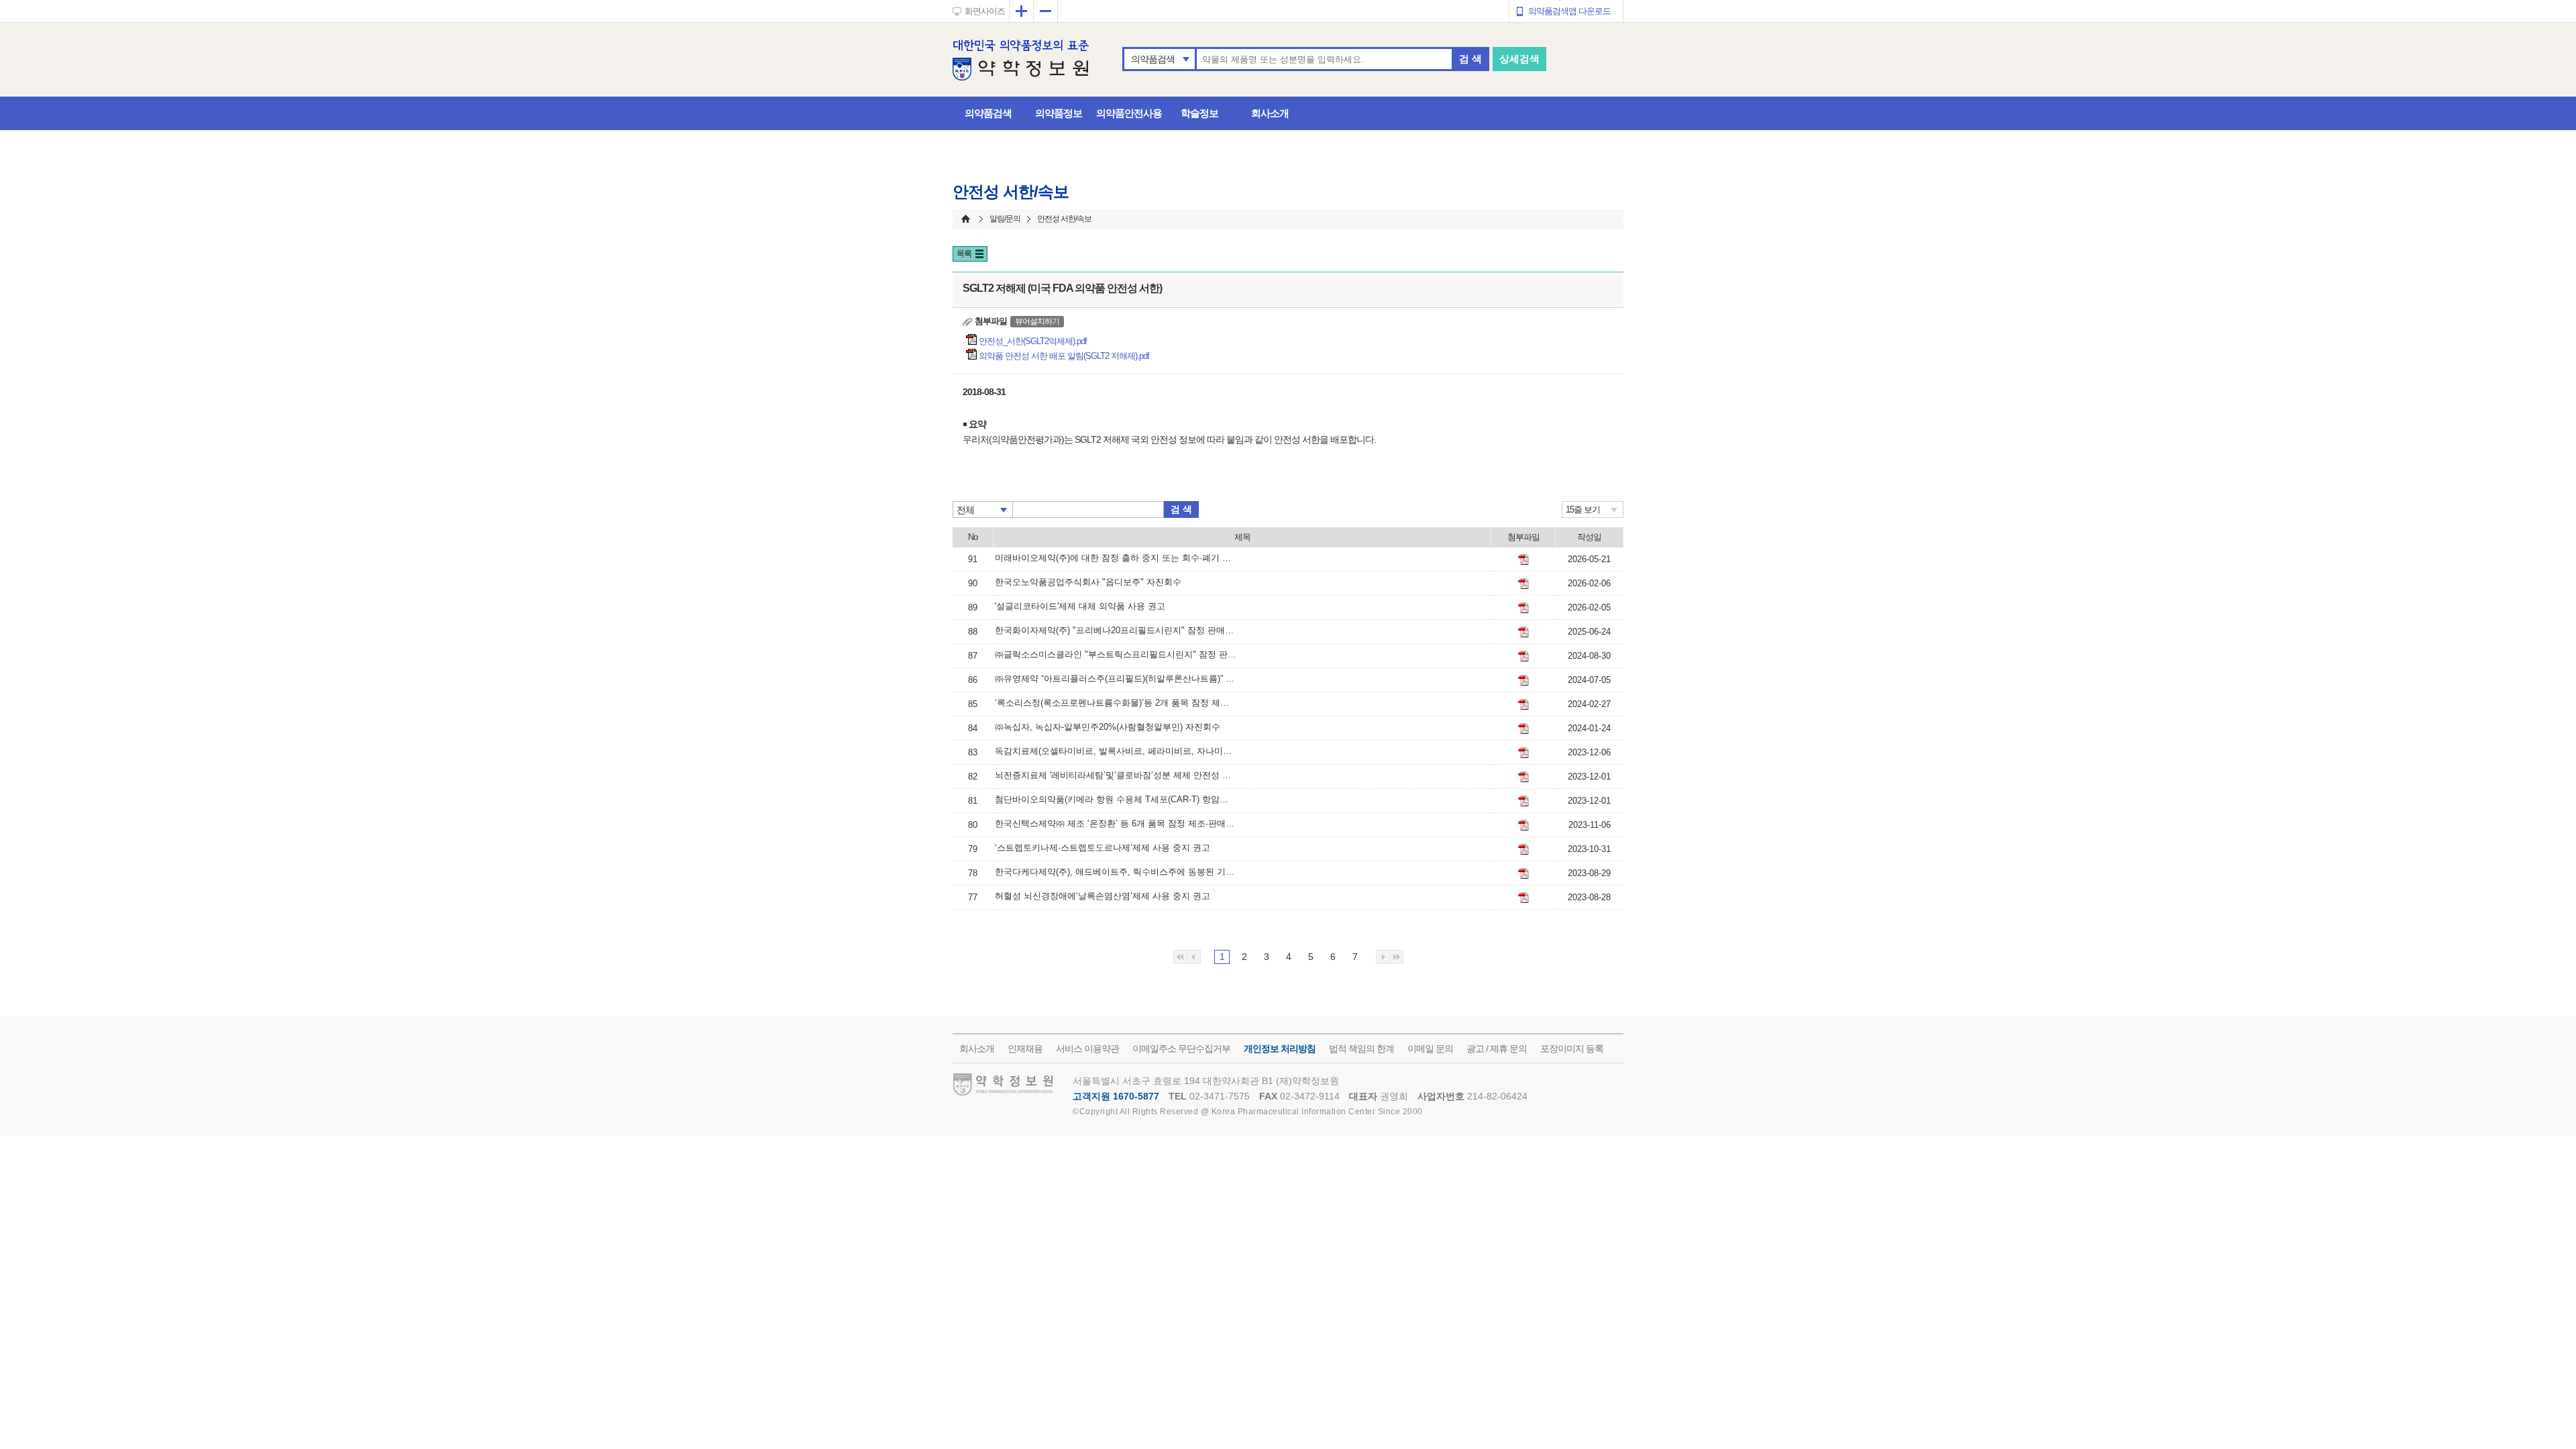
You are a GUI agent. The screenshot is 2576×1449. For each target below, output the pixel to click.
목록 (964, 254)
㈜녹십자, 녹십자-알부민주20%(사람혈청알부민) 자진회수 (1108, 727)
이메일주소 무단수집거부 (1181, 1049)
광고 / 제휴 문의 (1497, 1049)
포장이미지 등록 (1572, 1049)
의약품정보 (1059, 113)
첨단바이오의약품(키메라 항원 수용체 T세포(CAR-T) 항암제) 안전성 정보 (1116, 799)
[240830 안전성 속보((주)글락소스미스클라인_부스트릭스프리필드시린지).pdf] (1523, 656)
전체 (965, 510)
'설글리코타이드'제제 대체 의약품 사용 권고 (1080, 606)
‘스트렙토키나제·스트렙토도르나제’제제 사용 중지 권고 (1103, 848)
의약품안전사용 (1129, 113)
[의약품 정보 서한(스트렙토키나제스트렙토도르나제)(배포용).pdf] (1523, 849)
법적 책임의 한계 (1361, 1049)
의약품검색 (1153, 59)
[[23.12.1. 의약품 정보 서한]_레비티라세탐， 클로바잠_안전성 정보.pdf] (1523, 777)
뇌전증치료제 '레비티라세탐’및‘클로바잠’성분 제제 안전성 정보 (1116, 775)
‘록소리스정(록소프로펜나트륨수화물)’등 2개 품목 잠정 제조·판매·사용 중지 (1116, 703)
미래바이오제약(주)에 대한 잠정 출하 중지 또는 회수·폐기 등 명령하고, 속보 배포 (1116, 558)
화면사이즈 (985, 11)
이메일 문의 (1430, 1049)
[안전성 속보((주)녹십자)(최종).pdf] (1523, 729)
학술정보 (1199, 113)
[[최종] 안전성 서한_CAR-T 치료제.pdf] (1523, 801)
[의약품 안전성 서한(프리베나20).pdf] (1523, 632)
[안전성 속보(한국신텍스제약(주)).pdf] (1523, 825)
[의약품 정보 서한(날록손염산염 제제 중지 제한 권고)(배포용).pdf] (1523, 898)
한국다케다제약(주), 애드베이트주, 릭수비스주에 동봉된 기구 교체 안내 (1116, 872)
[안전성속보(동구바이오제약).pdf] (1523, 704)
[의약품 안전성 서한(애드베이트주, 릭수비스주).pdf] (1523, 873)
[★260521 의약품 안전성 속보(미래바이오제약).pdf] (1523, 559)
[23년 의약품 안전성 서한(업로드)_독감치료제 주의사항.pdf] (1523, 753)
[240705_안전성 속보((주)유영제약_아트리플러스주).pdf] (1523, 680)
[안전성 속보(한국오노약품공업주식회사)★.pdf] (1523, 584)
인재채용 (1025, 1049)
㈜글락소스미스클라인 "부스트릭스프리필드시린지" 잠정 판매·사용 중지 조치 (1116, 654)
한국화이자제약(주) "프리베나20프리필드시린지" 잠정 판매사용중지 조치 (1116, 630)
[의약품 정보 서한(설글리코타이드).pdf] (1523, 608)
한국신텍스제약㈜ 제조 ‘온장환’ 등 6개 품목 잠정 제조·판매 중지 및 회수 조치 (1116, 823)
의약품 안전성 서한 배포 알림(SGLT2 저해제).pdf (1065, 356)
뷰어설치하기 (1037, 321)
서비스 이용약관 (1087, 1049)
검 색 (1470, 59)
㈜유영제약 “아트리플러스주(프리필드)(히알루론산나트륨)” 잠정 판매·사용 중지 (1116, 679)
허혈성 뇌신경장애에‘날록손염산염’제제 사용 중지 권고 (1103, 896)
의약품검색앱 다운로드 (1569, 11)
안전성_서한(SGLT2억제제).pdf (1034, 341)
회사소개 (1270, 113)
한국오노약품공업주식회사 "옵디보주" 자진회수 (1088, 582)
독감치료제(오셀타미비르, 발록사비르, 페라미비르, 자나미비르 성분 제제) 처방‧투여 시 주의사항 (1116, 751)
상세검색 (1519, 59)
